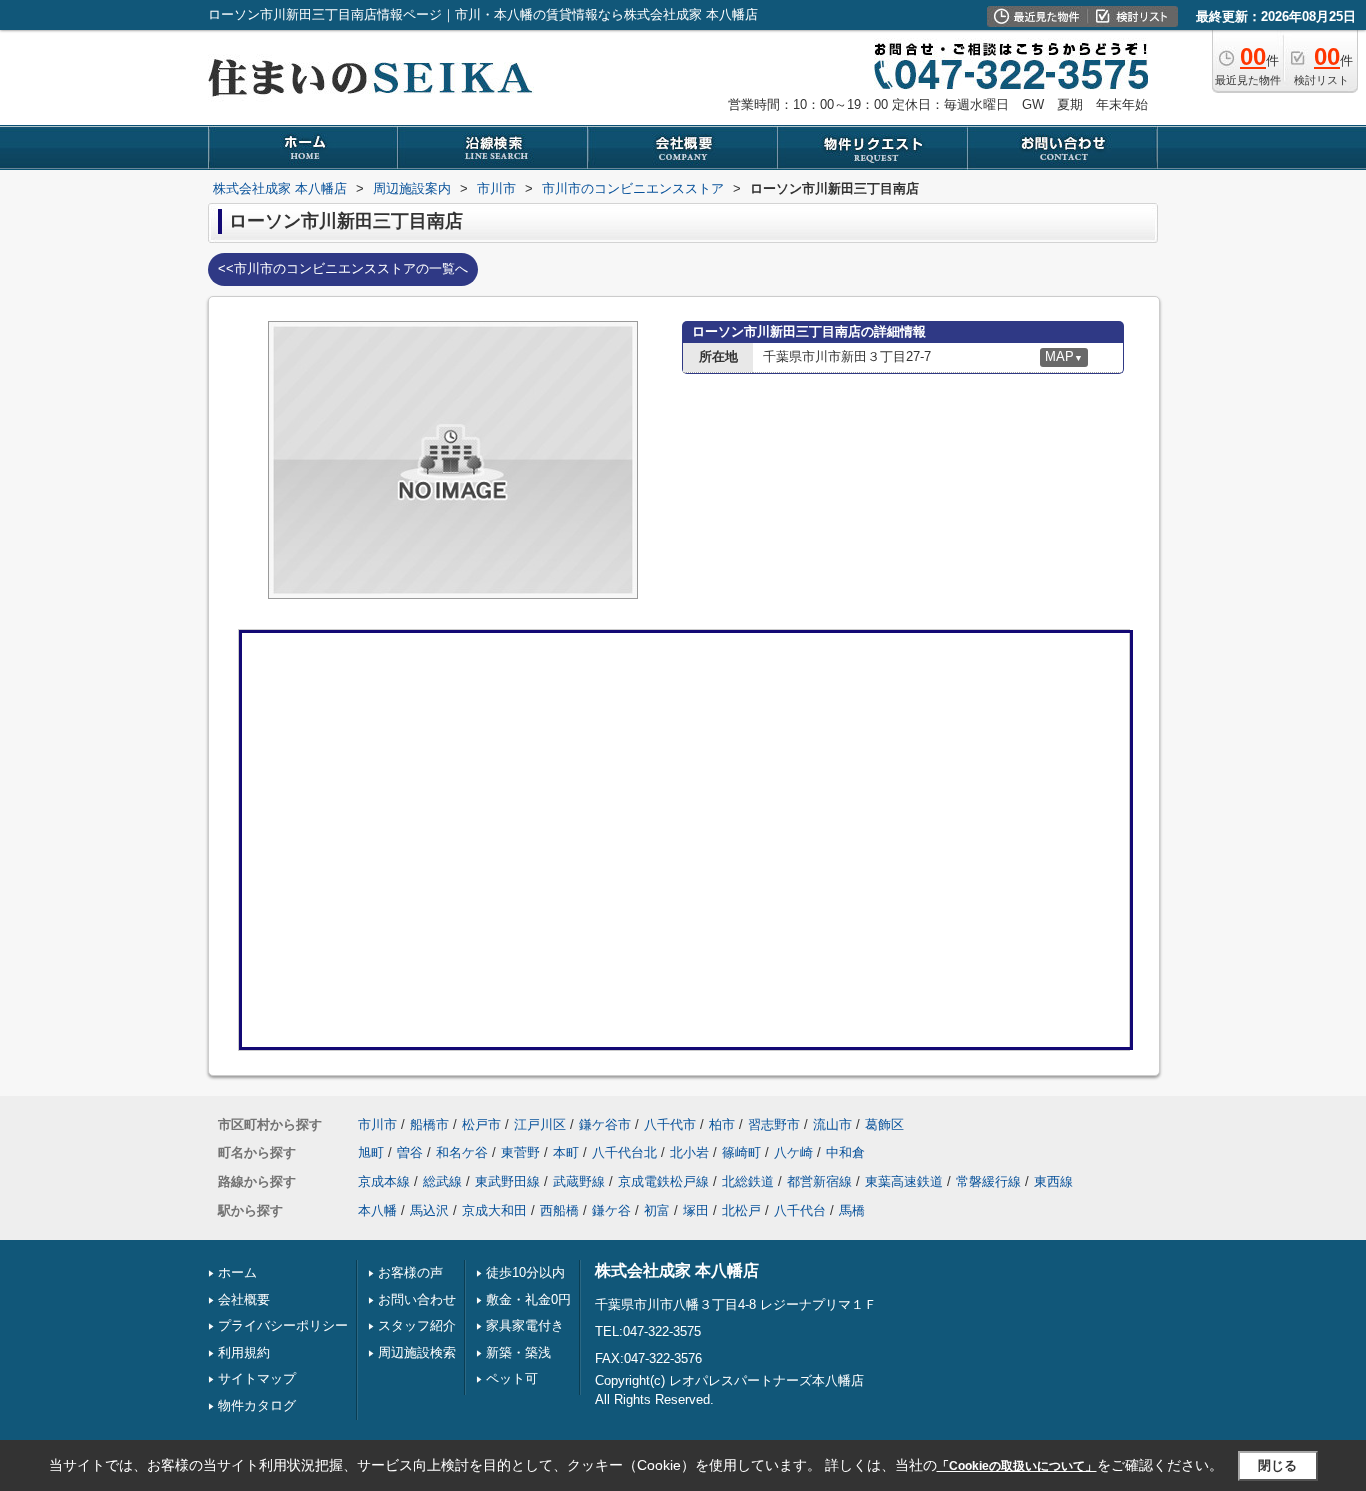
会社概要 (244, 1299)
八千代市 (670, 1124)
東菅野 (520, 1152)
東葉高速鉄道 (904, 1181)
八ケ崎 (793, 1152)
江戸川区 (540, 1124)
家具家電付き (525, 1325)
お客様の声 (410, 1272)
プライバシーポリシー (283, 1325)
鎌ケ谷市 (605, 1124)
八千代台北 (624, 1152)
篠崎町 (741, 1152)
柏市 (722, 1124)
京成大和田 (494, 1210)
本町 (566, 1152)
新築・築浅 (518, 1352)
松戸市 (481, 1124)
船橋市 (429, 1124)
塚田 (696, 1210)
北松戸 (741, 1210)
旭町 (371, 1152)
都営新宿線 (819, 1181)
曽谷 (410, 1152)
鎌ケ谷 (611, 1210)
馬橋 (852, 1210)
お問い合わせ (417, 1299)
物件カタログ (257, 1405)
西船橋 (559, 1210)
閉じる (1277, 1464)
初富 (657, 1210)
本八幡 (377, 1210)
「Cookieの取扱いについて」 (1017, 1466)
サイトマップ (257, 1378)
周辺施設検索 (417, 1352)
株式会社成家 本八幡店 (677, 1270)
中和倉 (845, 1152)
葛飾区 (884, 1124)
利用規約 (244, 1352)
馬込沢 (429, 1210)
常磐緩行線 (988, 1181)
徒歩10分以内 (525, 1272)
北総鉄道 (748, 1181)
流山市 (832, 1124)
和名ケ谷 (462, 1152)
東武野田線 (507, 1181)
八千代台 (800, 1210)
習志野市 (774, 1124)
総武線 (442, 1181)
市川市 (377, 1124)
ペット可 (512, 1378)
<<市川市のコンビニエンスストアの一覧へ (343, 268)
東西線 (1053, 1181)
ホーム (237, 1272)
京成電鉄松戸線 (663, 1181)
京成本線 (384, 1181)
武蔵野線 (579, 1181)
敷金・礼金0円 (528, 1299)
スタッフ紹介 (417, 1325)
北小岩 (689, 1152)
